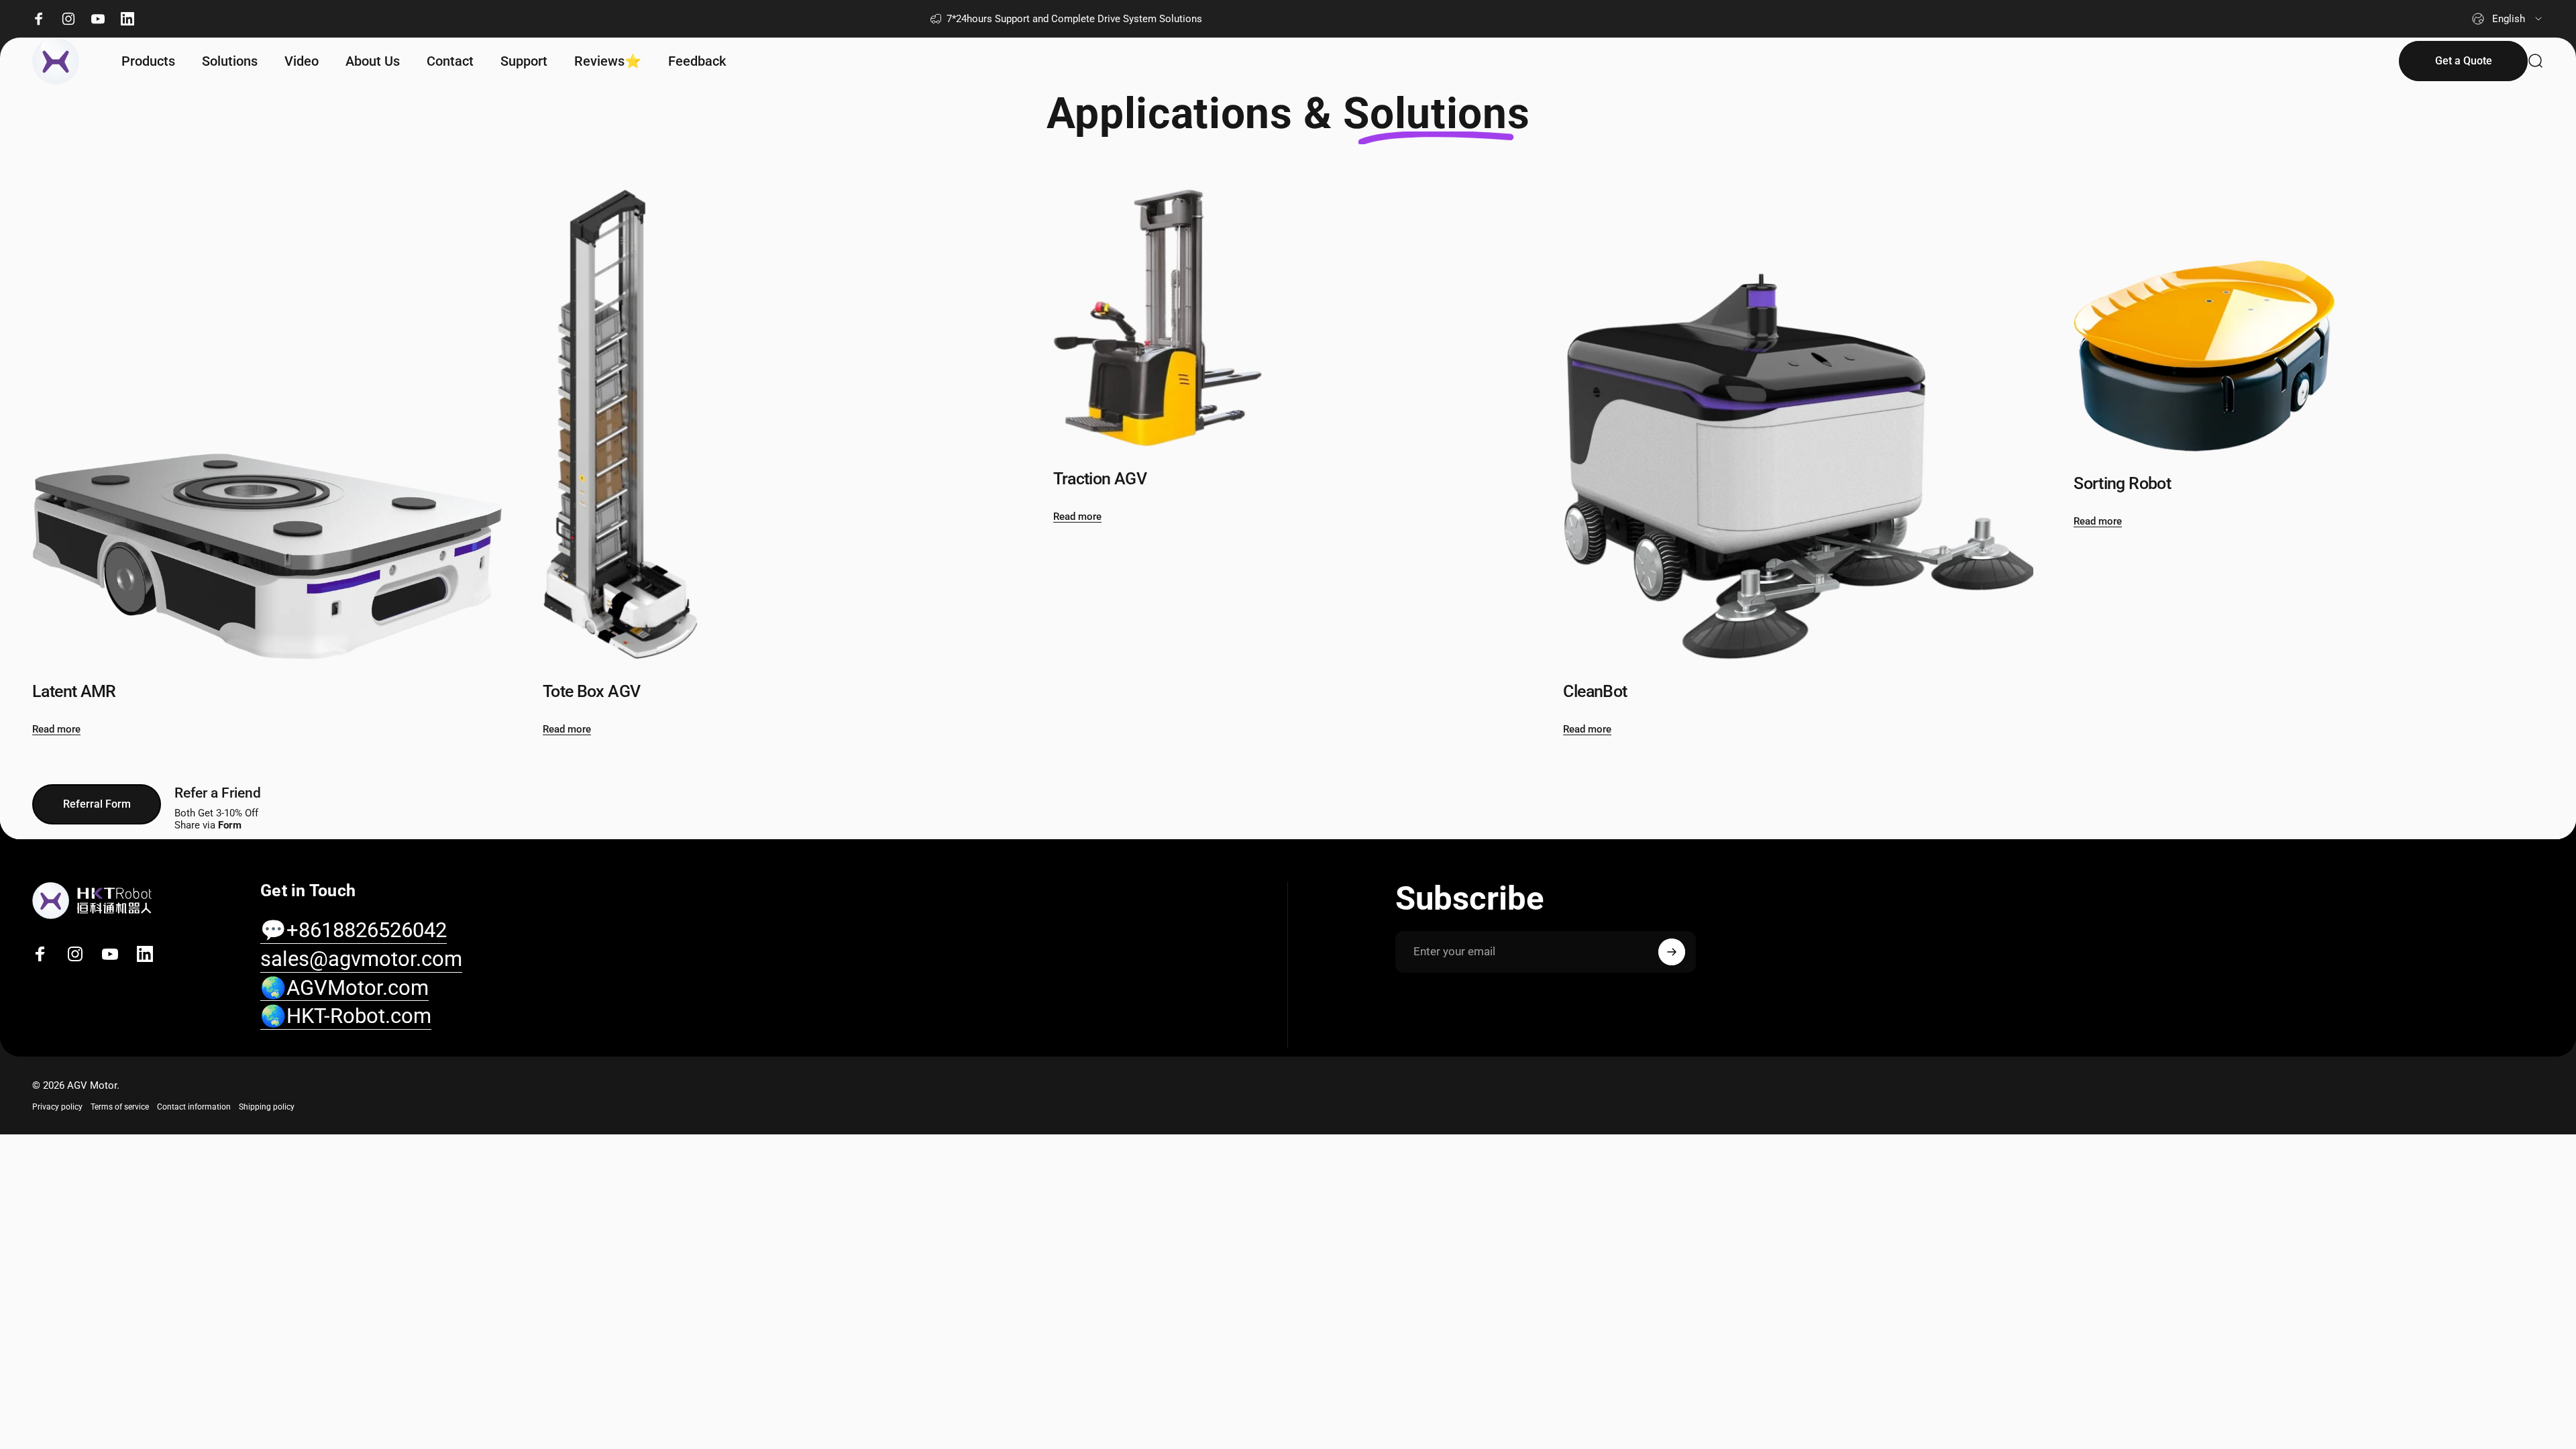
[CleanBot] (1798, 424)
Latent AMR (74, 691)
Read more (56, 729)
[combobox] (2508, 19)
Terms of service (120, 1107)
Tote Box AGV (592, 691)
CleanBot (1595, 691)
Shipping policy (267, 1107)
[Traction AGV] (1288, 318)
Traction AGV (1100, 479)
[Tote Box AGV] (778, 424)
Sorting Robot (2122, 483)
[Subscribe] (1672, 952)
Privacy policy (57, 1107)
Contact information (194, 1107)
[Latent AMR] (267, 424)
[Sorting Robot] (2309, 320)
